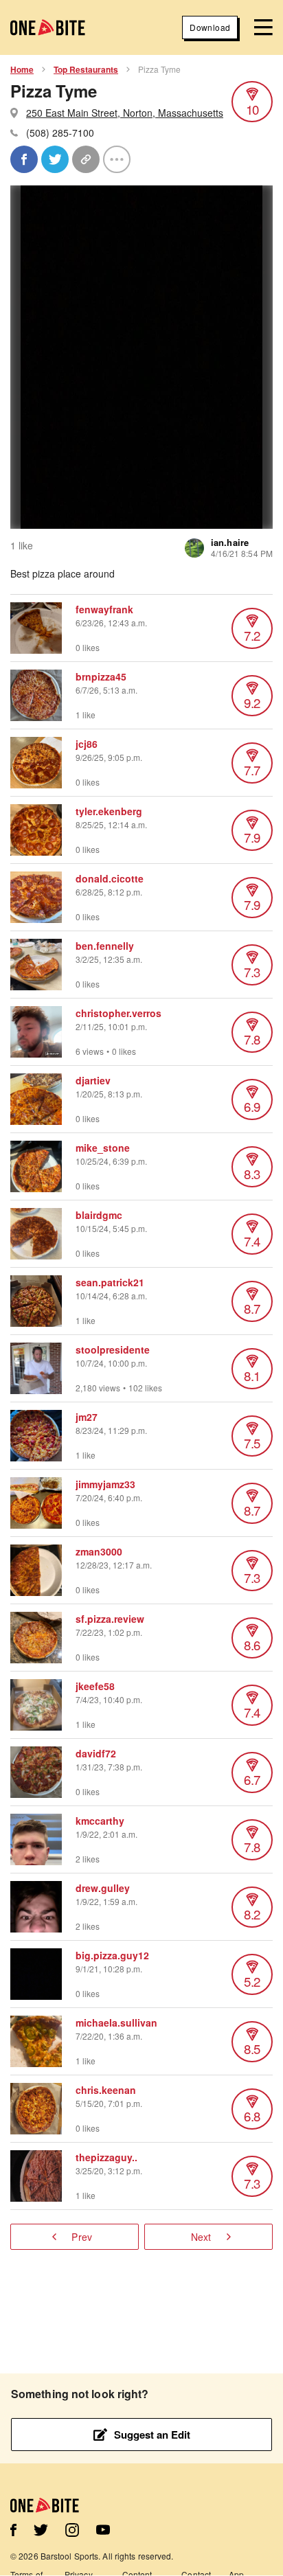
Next (201, 2237)
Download (210, 27)
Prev (81, 2237)
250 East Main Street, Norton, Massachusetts (125, 113)
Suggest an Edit (152, 2435)
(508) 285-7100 (60, 133)
